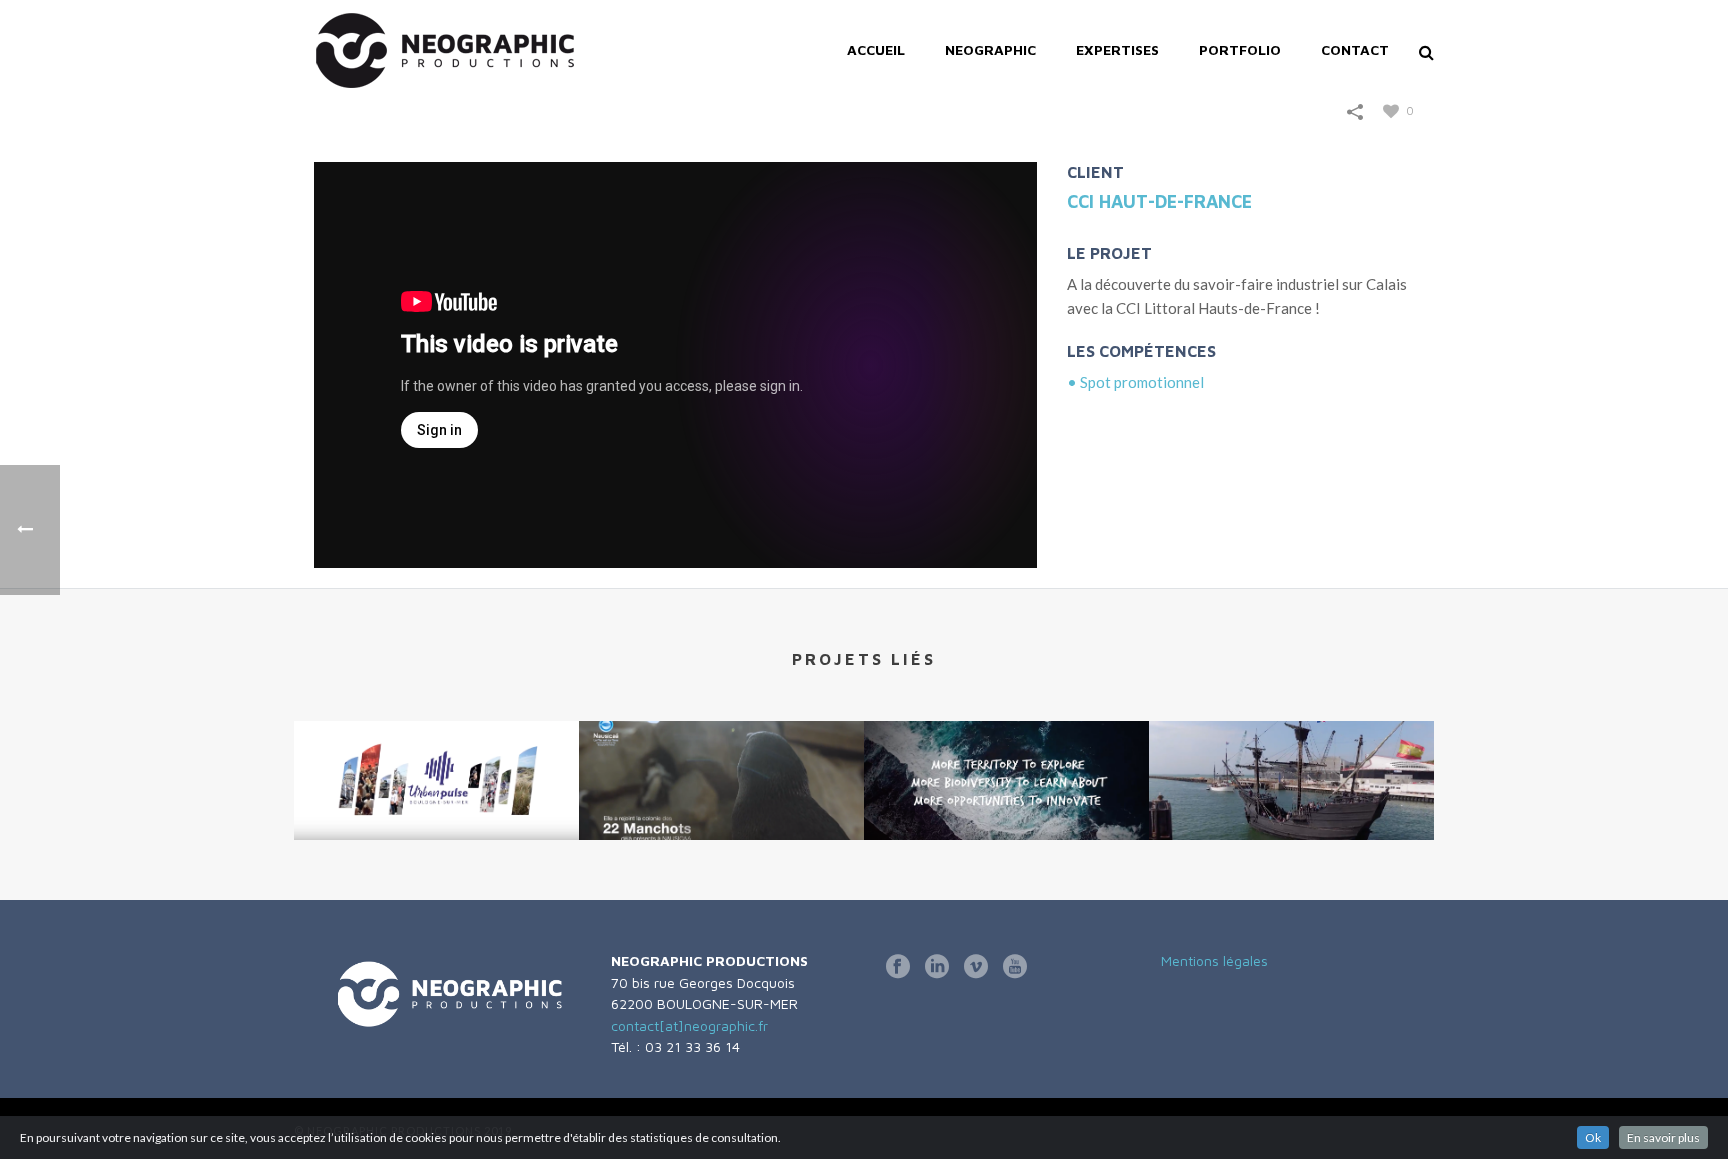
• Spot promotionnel (1135, 382)
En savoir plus (1663, 1137)
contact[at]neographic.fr (689, 1025)
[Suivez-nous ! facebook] (898, 967)
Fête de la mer (1292, 786)
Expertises (1117, 49)
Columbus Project (1007, 764)
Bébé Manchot (722, 786)
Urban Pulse (436, 764)
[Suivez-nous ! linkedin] (937, 967)
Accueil (876, 49)
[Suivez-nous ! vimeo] (976, 967)
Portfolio (1240, 49)
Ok (1593, 1137)
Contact (1355, 49)
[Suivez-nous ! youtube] (1015, 967)
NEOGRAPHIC (990, 49)
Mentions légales (1214, 960)
